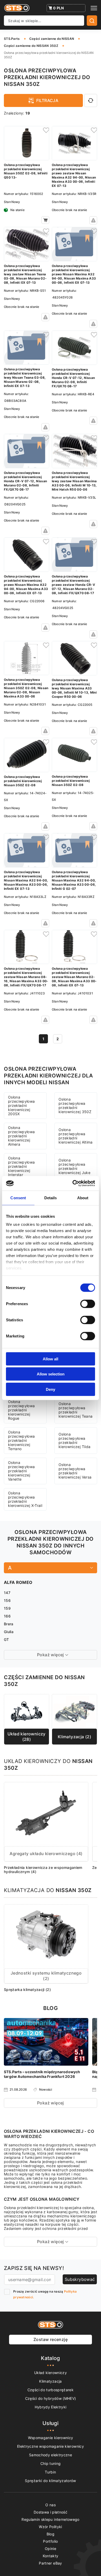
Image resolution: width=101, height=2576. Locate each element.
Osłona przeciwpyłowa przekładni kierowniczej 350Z (75, 1105)
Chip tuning (51, 2463)
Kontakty (51, 2556)
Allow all (51, 1359)
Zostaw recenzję (51, 2339)
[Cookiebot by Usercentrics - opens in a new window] (73, 1183)
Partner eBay (50, 2563)
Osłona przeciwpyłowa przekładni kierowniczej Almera (21, 1136)
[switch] (88, 1304)
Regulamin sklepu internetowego (51, 2519)
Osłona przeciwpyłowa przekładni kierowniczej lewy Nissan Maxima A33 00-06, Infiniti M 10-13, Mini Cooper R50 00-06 (74, 688)
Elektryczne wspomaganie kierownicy (51, 2446)
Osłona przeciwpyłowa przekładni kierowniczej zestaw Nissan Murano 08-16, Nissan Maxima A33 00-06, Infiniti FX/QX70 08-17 (26, 977)
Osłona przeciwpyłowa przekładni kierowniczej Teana (75, 1410)
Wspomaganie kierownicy (51, 2438)
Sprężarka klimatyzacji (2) (27, 1990)
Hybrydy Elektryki (51, 2407)
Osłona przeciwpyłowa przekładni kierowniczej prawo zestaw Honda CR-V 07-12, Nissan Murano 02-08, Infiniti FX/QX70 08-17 (73, 585)
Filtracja (47, 100)
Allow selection (51, 1374)
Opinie (51, 2549)
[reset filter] (91, 100)
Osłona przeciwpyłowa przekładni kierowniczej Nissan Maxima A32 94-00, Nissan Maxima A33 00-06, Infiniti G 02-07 (74, 880)
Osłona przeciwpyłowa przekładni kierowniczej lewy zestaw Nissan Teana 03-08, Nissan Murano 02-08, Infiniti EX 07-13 (25, 274)
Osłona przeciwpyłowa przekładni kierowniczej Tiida (74, 1440)
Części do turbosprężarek (51, 2390)
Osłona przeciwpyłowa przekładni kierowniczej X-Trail (25, 1499)
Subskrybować (80, 2279)
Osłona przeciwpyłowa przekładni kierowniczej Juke (74, 1166)
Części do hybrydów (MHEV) (51, 2398)
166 (7, 1616)
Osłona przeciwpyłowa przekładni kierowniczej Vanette (21, 1471)
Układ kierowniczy (51, 2373)
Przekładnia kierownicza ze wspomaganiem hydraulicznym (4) (43, 1870)
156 (7, 1600)
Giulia (9, 1632)
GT (6, 1639)
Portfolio (50, 2541)
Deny (51, 1389)
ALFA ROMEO (18, 1582)
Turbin (50, 2472)
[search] (92, 21)
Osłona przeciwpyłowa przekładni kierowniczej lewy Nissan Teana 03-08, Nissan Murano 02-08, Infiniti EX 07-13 (25, 377)
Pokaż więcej (51, 2103)
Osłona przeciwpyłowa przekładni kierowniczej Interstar (21, 1166)
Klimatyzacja (50, 2381)
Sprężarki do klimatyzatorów (50, 2481)
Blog (51, 2534)
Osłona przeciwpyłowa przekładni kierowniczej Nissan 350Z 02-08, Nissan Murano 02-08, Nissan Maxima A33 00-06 (26, 688)
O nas (51, 2505)
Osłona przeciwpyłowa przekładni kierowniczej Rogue (21, 1410)
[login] (45, 130)
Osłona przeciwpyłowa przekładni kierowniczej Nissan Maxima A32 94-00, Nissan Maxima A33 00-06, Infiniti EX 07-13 (26, 880)
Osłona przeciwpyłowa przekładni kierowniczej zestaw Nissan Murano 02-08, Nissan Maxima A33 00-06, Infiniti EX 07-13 (74, 977)
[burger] (94, 8)
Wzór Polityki (51, 2527)
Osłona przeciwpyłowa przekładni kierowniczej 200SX (21, 1105)
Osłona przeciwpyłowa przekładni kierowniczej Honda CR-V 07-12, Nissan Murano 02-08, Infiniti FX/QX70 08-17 (73, 378)
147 (7, 1593)
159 (7, 1608)
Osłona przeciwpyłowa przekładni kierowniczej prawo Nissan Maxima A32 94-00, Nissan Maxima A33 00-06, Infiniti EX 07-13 (74, 274)
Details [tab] (51, 1198)
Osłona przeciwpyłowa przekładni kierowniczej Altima (76, 1136)
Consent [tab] (18, 1198)
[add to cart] (45, 220)
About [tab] (83, 1198)
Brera (9, 1624)
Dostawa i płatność (51, 2512)
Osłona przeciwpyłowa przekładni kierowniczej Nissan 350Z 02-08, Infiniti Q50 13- (26, 171)
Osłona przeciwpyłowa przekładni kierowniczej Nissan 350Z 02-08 (23, 781)
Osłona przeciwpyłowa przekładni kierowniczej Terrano (21, 1440)
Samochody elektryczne (51, 2455)
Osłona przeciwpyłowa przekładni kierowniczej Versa (75, 1471)
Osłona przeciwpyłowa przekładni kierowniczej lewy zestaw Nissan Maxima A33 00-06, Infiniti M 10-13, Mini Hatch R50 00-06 (74, 481)
